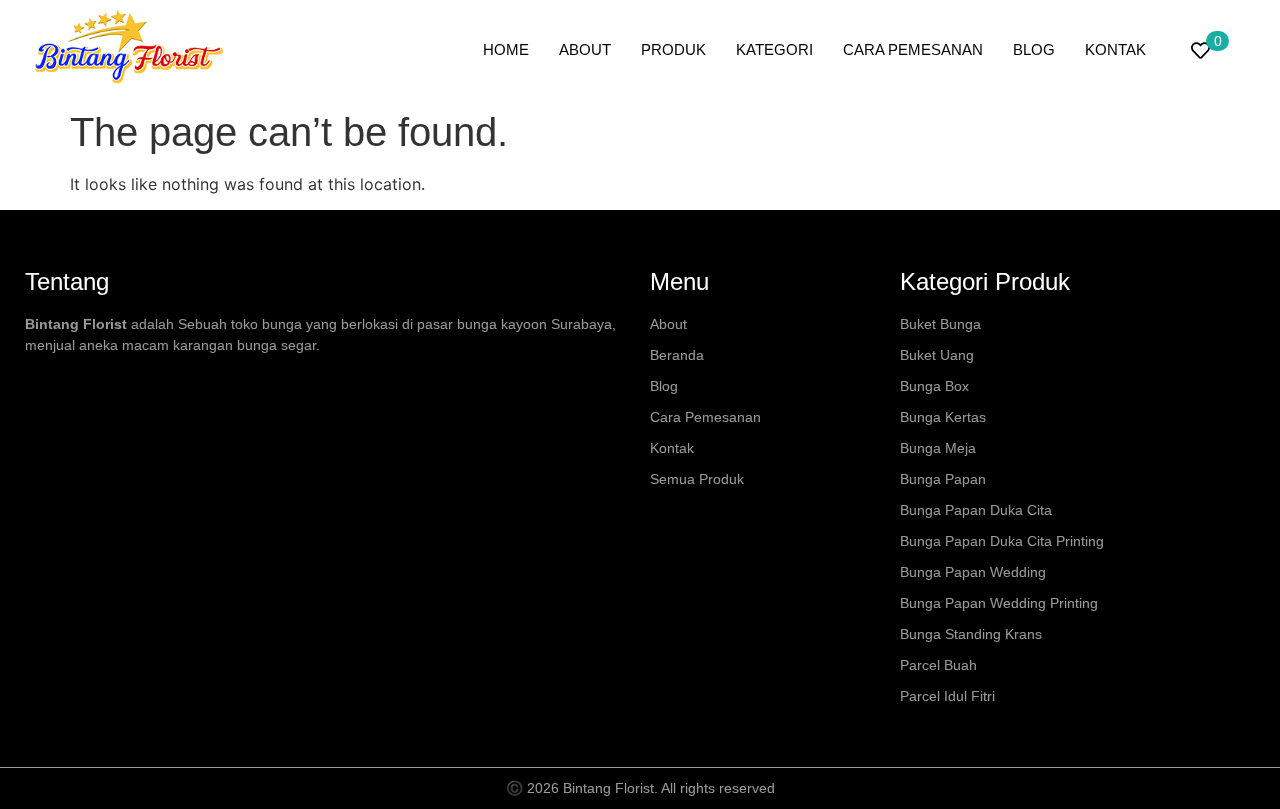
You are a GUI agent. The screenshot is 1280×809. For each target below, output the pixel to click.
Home (506, 49)
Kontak (1115, 49)
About (585, 49)
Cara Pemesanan (913, 49)
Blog (1034, 49)
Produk (673, 49)
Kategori (774, 49)
